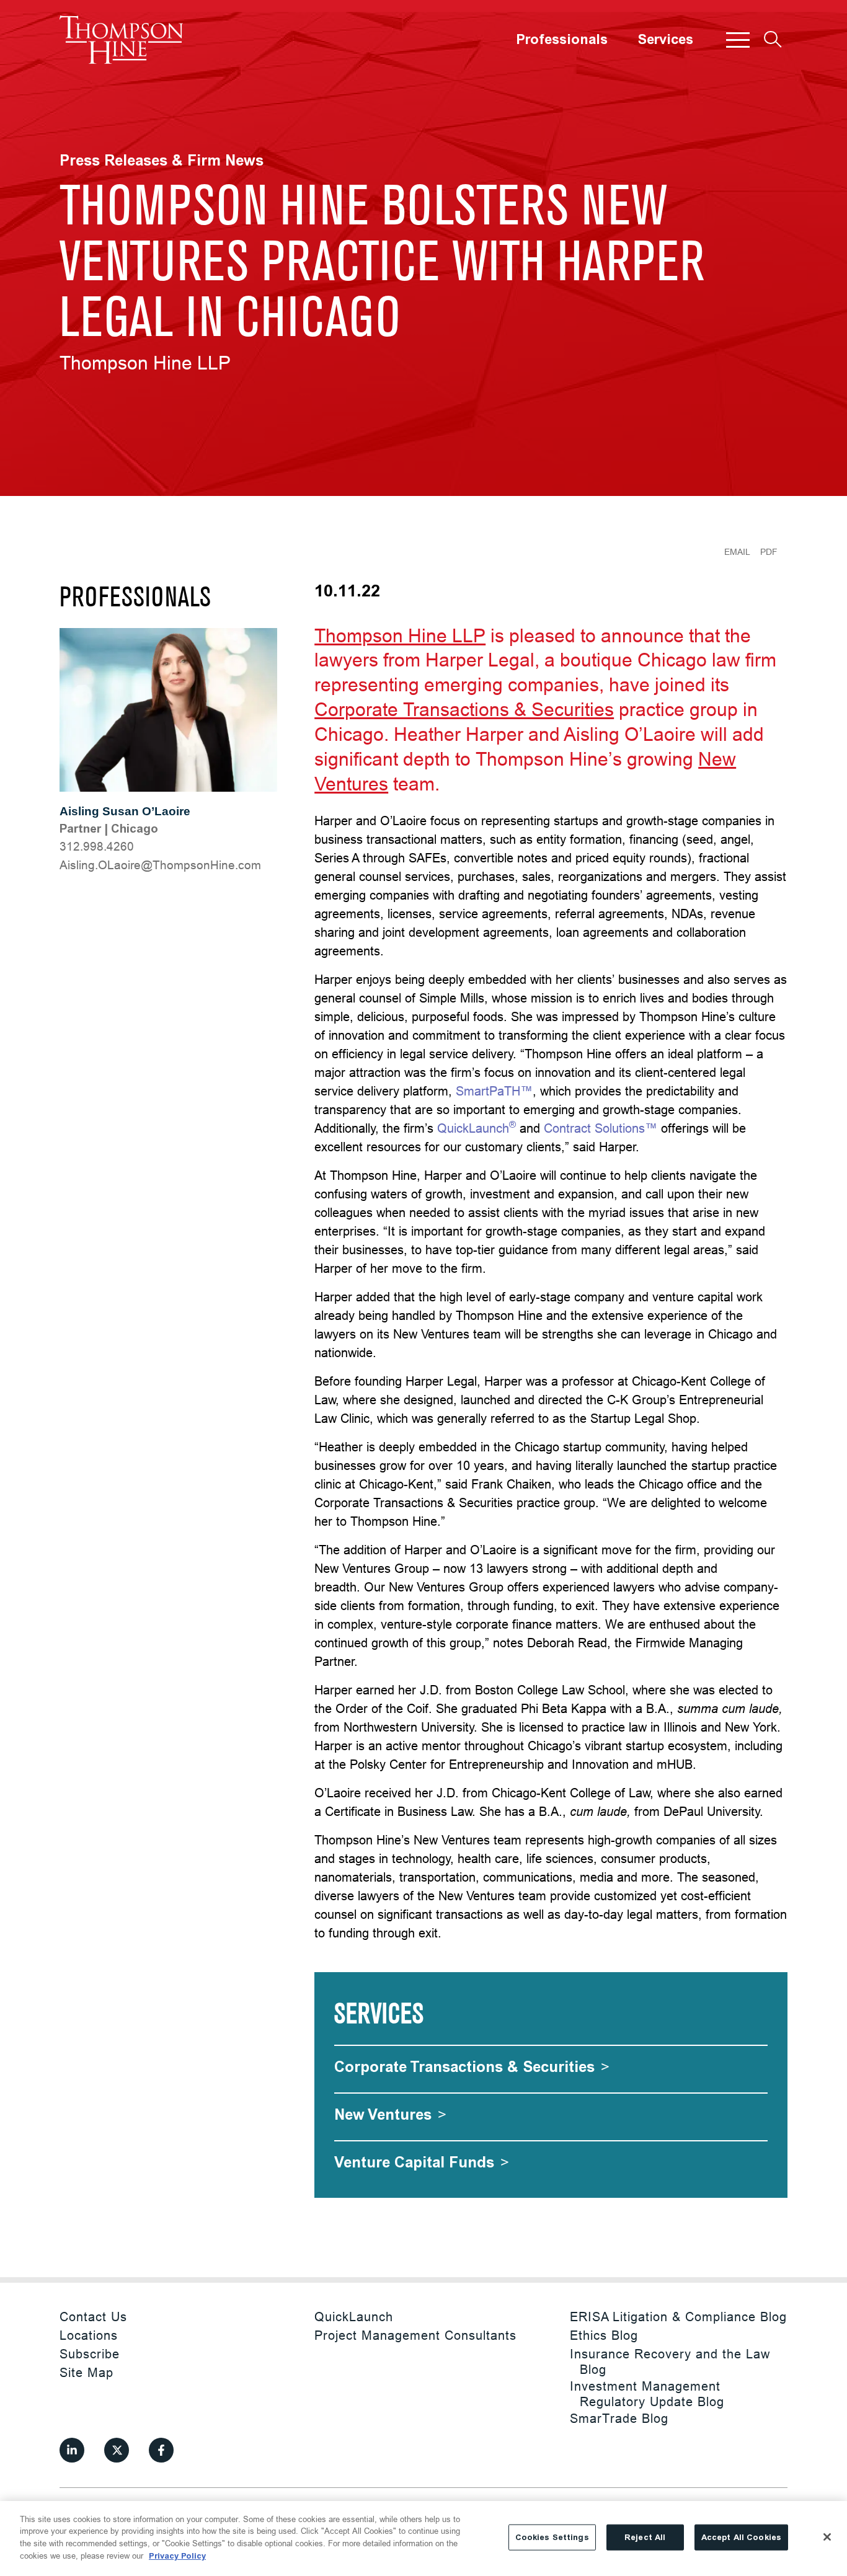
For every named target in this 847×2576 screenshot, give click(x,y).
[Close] (827, 2537)
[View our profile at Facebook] (161, 2450)
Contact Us (93, 2317)
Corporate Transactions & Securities (464, 710)
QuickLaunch (477, 1128)
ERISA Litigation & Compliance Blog (678, 2317)
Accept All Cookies (741, 2537)
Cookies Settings (552, 2537)
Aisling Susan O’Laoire (125, 811)
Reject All (645, 2537)
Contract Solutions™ (601, 1128)
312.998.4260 (97, 846)
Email (737, 552)
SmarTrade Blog (619, 2418)
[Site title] (122, 40)
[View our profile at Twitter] (117, 2450)
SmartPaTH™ (494, 1091)
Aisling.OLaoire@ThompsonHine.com (160, 865)
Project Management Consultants (415, 2335)
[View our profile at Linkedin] (72, 2450)
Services (665, 40)
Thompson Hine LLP (400, 636)
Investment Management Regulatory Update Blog (647, 2394)
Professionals (562, 40)
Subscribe (90, 2354)
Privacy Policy (177, 2555)
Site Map (86, 2372)
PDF (769, 552)
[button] (738, 40)
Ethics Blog (604, 2335)
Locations (89, 2335)
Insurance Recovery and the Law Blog (670, 2361)
